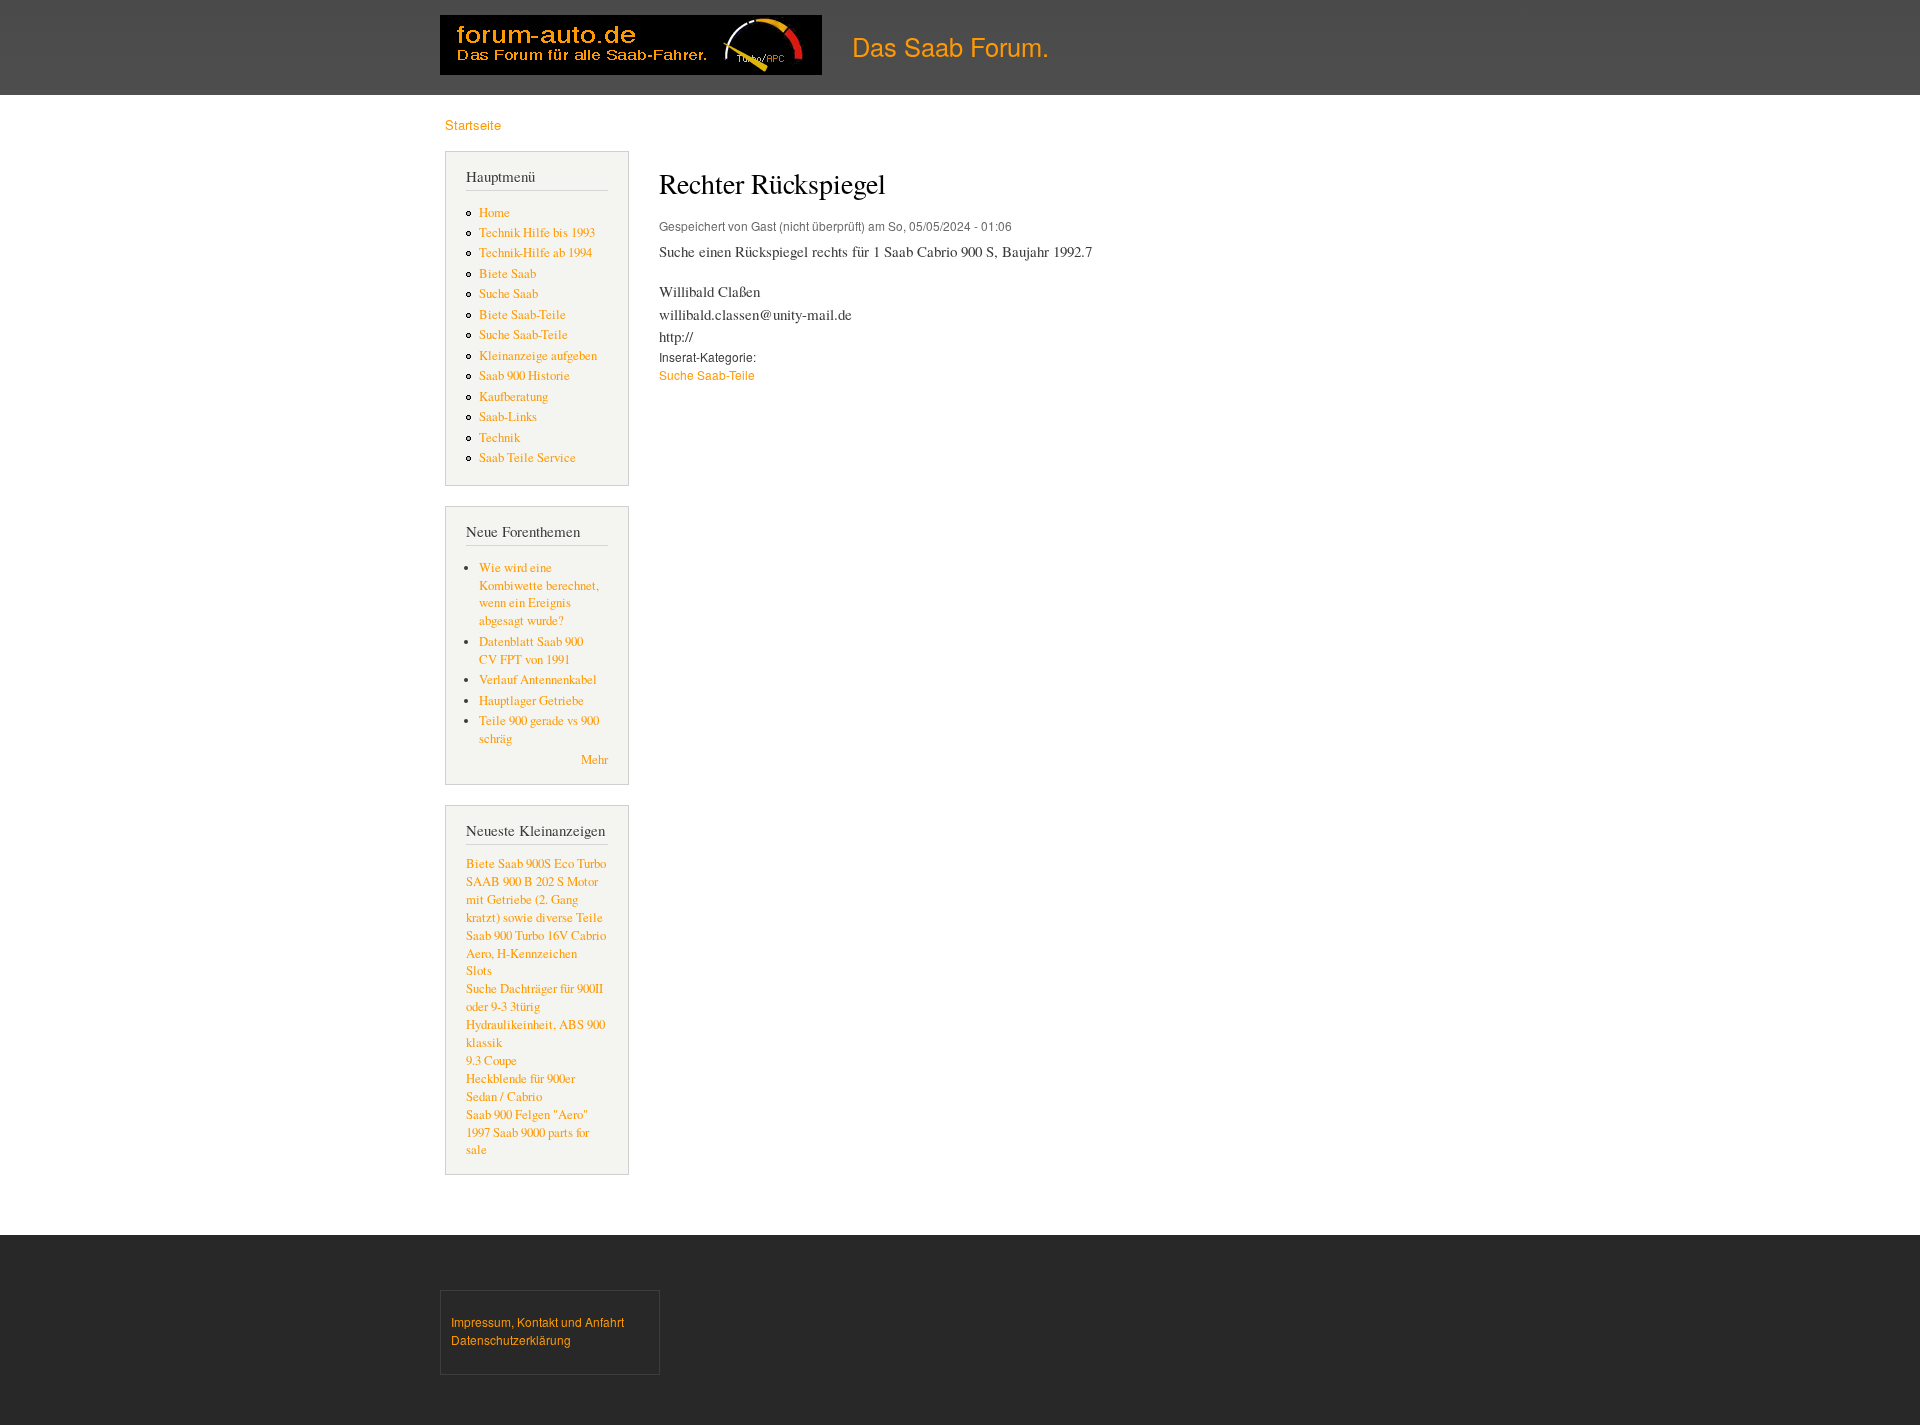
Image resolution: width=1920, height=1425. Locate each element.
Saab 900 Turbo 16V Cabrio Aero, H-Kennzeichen (536, 944)
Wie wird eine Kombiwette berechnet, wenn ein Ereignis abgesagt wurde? (539, 594)
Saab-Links (508, 416)
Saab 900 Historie (524, 375)
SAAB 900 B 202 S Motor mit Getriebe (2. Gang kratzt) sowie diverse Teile (534, 899)
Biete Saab (507, 273)
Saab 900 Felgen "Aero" (527, 1114)
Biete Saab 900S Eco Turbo (536, 863)
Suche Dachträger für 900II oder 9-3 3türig (534, 997)
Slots (479, 970)
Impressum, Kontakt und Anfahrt (537, 1321)
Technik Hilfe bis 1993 (537, 232)
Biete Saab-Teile (522, 314)
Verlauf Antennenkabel (538, 679)
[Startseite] (633, 47)
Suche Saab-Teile (523, 334)
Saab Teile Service (527, 457)
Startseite (473, 124)
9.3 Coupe (491, 1060)
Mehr (594, 759)
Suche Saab (508, 293)
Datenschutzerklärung (511, 1339)
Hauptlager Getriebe (531, 700)
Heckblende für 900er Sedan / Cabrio (520, 1087)
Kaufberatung (513, 396)
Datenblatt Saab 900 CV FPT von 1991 (531, 650)
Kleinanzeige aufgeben (538, 355)
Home (494, 212)
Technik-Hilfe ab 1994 (535, 252)
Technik (499, 437)
